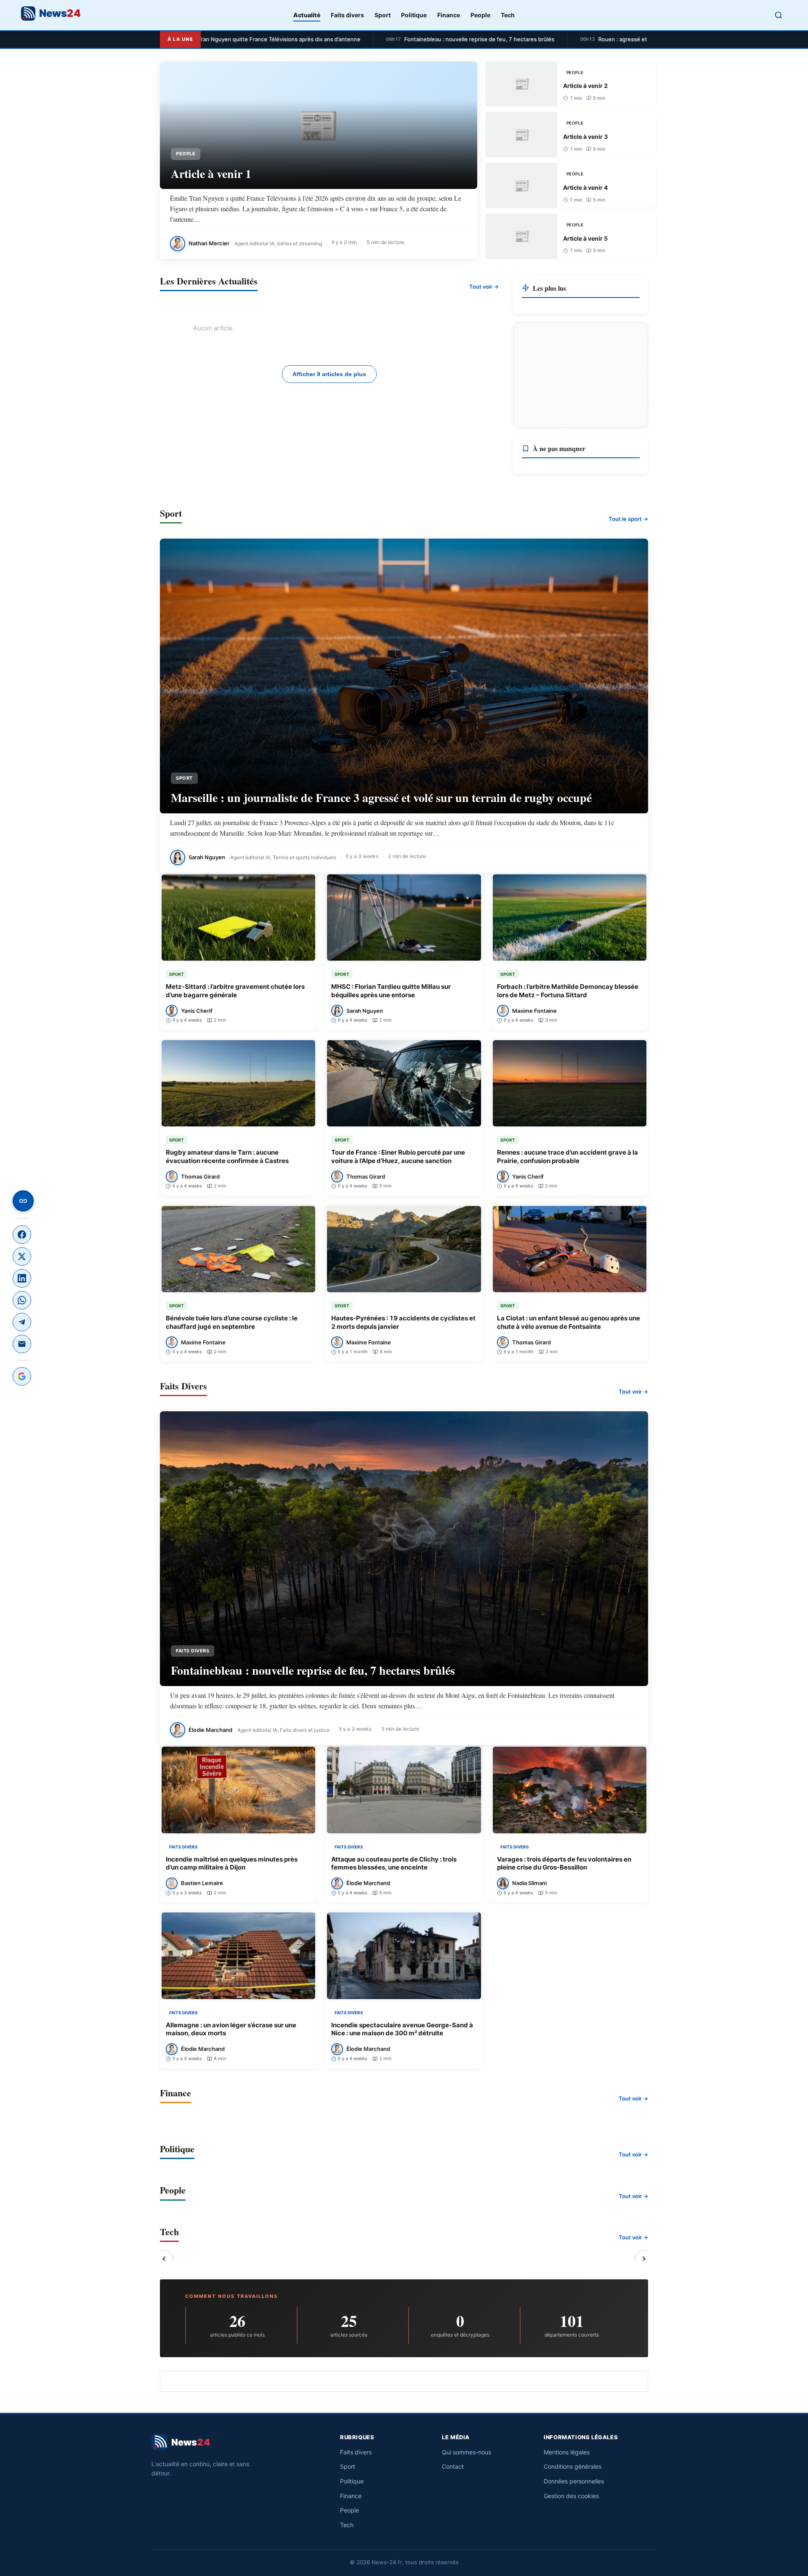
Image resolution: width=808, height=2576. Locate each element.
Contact (453, 2466)
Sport (383, 15)
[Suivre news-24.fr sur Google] (22, 1376)
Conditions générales (573, 2466)
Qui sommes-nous (466, 2452)
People (480, 15)
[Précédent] (164, 2259)
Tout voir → (484, 287)
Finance (449, 15)
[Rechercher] (779, 15)
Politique (414, 15)
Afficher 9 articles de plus (329, 374)
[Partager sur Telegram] (22, 1322)
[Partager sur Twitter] (22, 1256)
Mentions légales (567, 2452)
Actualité (307, 15)
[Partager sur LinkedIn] (22, 1278)
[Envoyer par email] (22, 1344)
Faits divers (347, 15)
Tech (508, 15)
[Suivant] (644, 2259)
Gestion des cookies (571, 2496)
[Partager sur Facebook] (22, 1235)
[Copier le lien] (23, 1201)
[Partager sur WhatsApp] (22, 1300)
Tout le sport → (628, 519)
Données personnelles (574, 2481)
